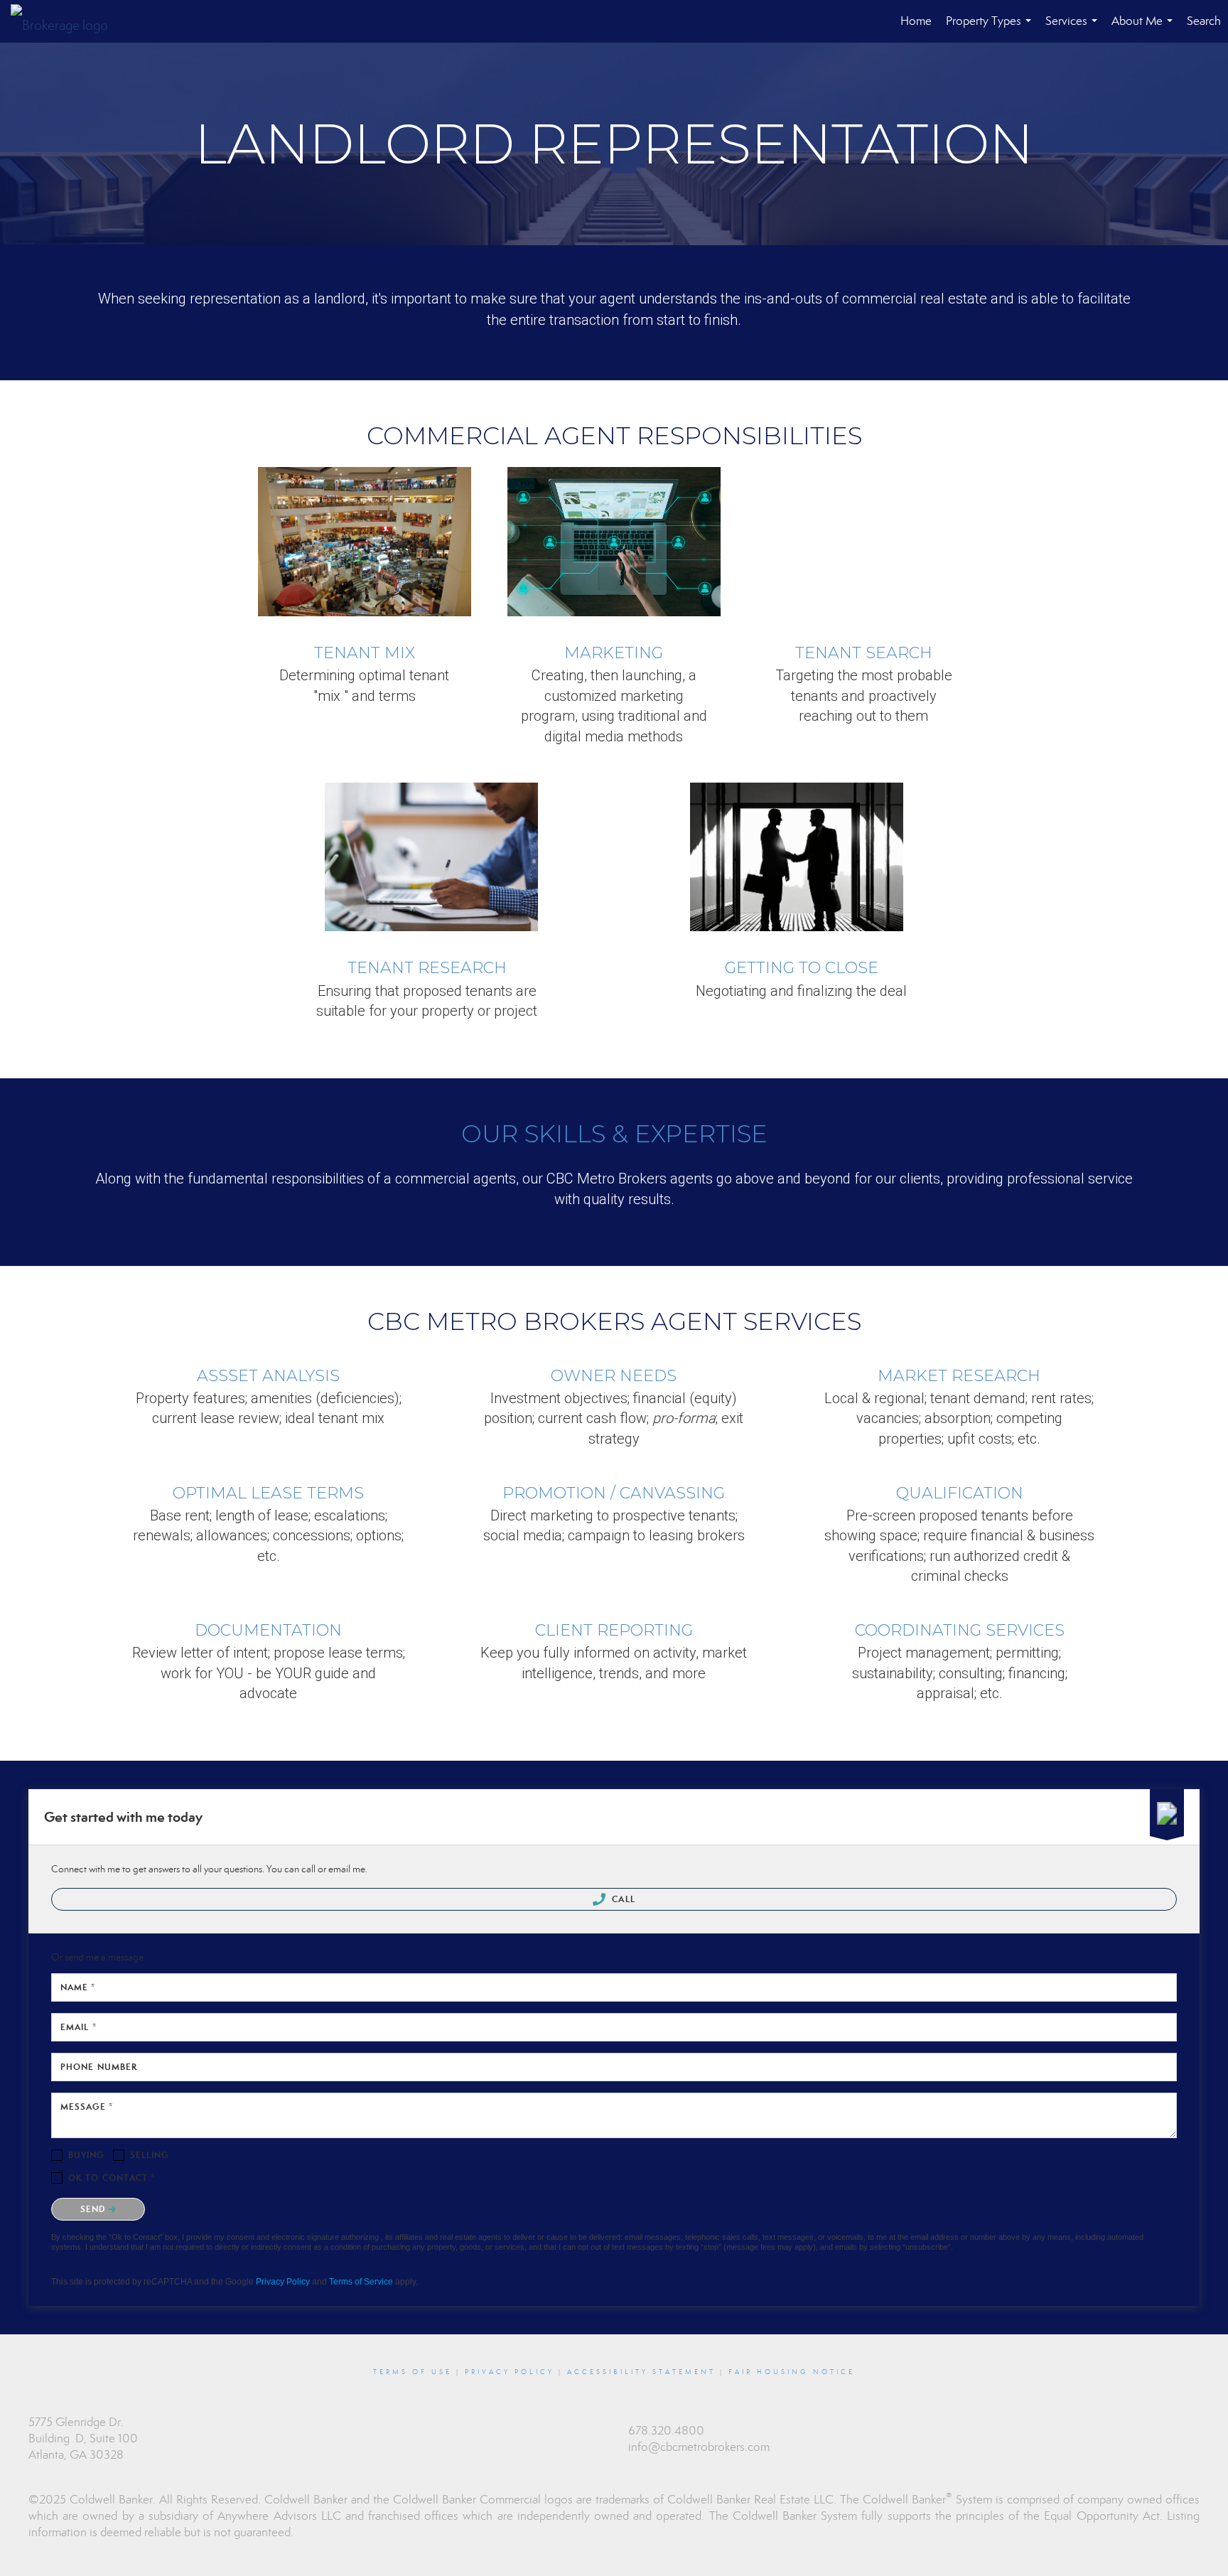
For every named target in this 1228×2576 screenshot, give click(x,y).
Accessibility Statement (641, 2372)
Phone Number (99, 2067)
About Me (1145, 28)
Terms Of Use (413, 2372)
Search (1204, 21)
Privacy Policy (283, 2282)
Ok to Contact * (112, 2178)
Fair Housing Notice (792, 2372)
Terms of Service (361, 2282)
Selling (150, 2155)
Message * (87, 2107)
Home (916, 21)
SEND (95, 2209)
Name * (78, 1987)
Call (622, 1899)
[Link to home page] (66, 21)
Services (1074, 28)
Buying (86, 2155)
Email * (79, 2027)
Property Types (991, 28)
